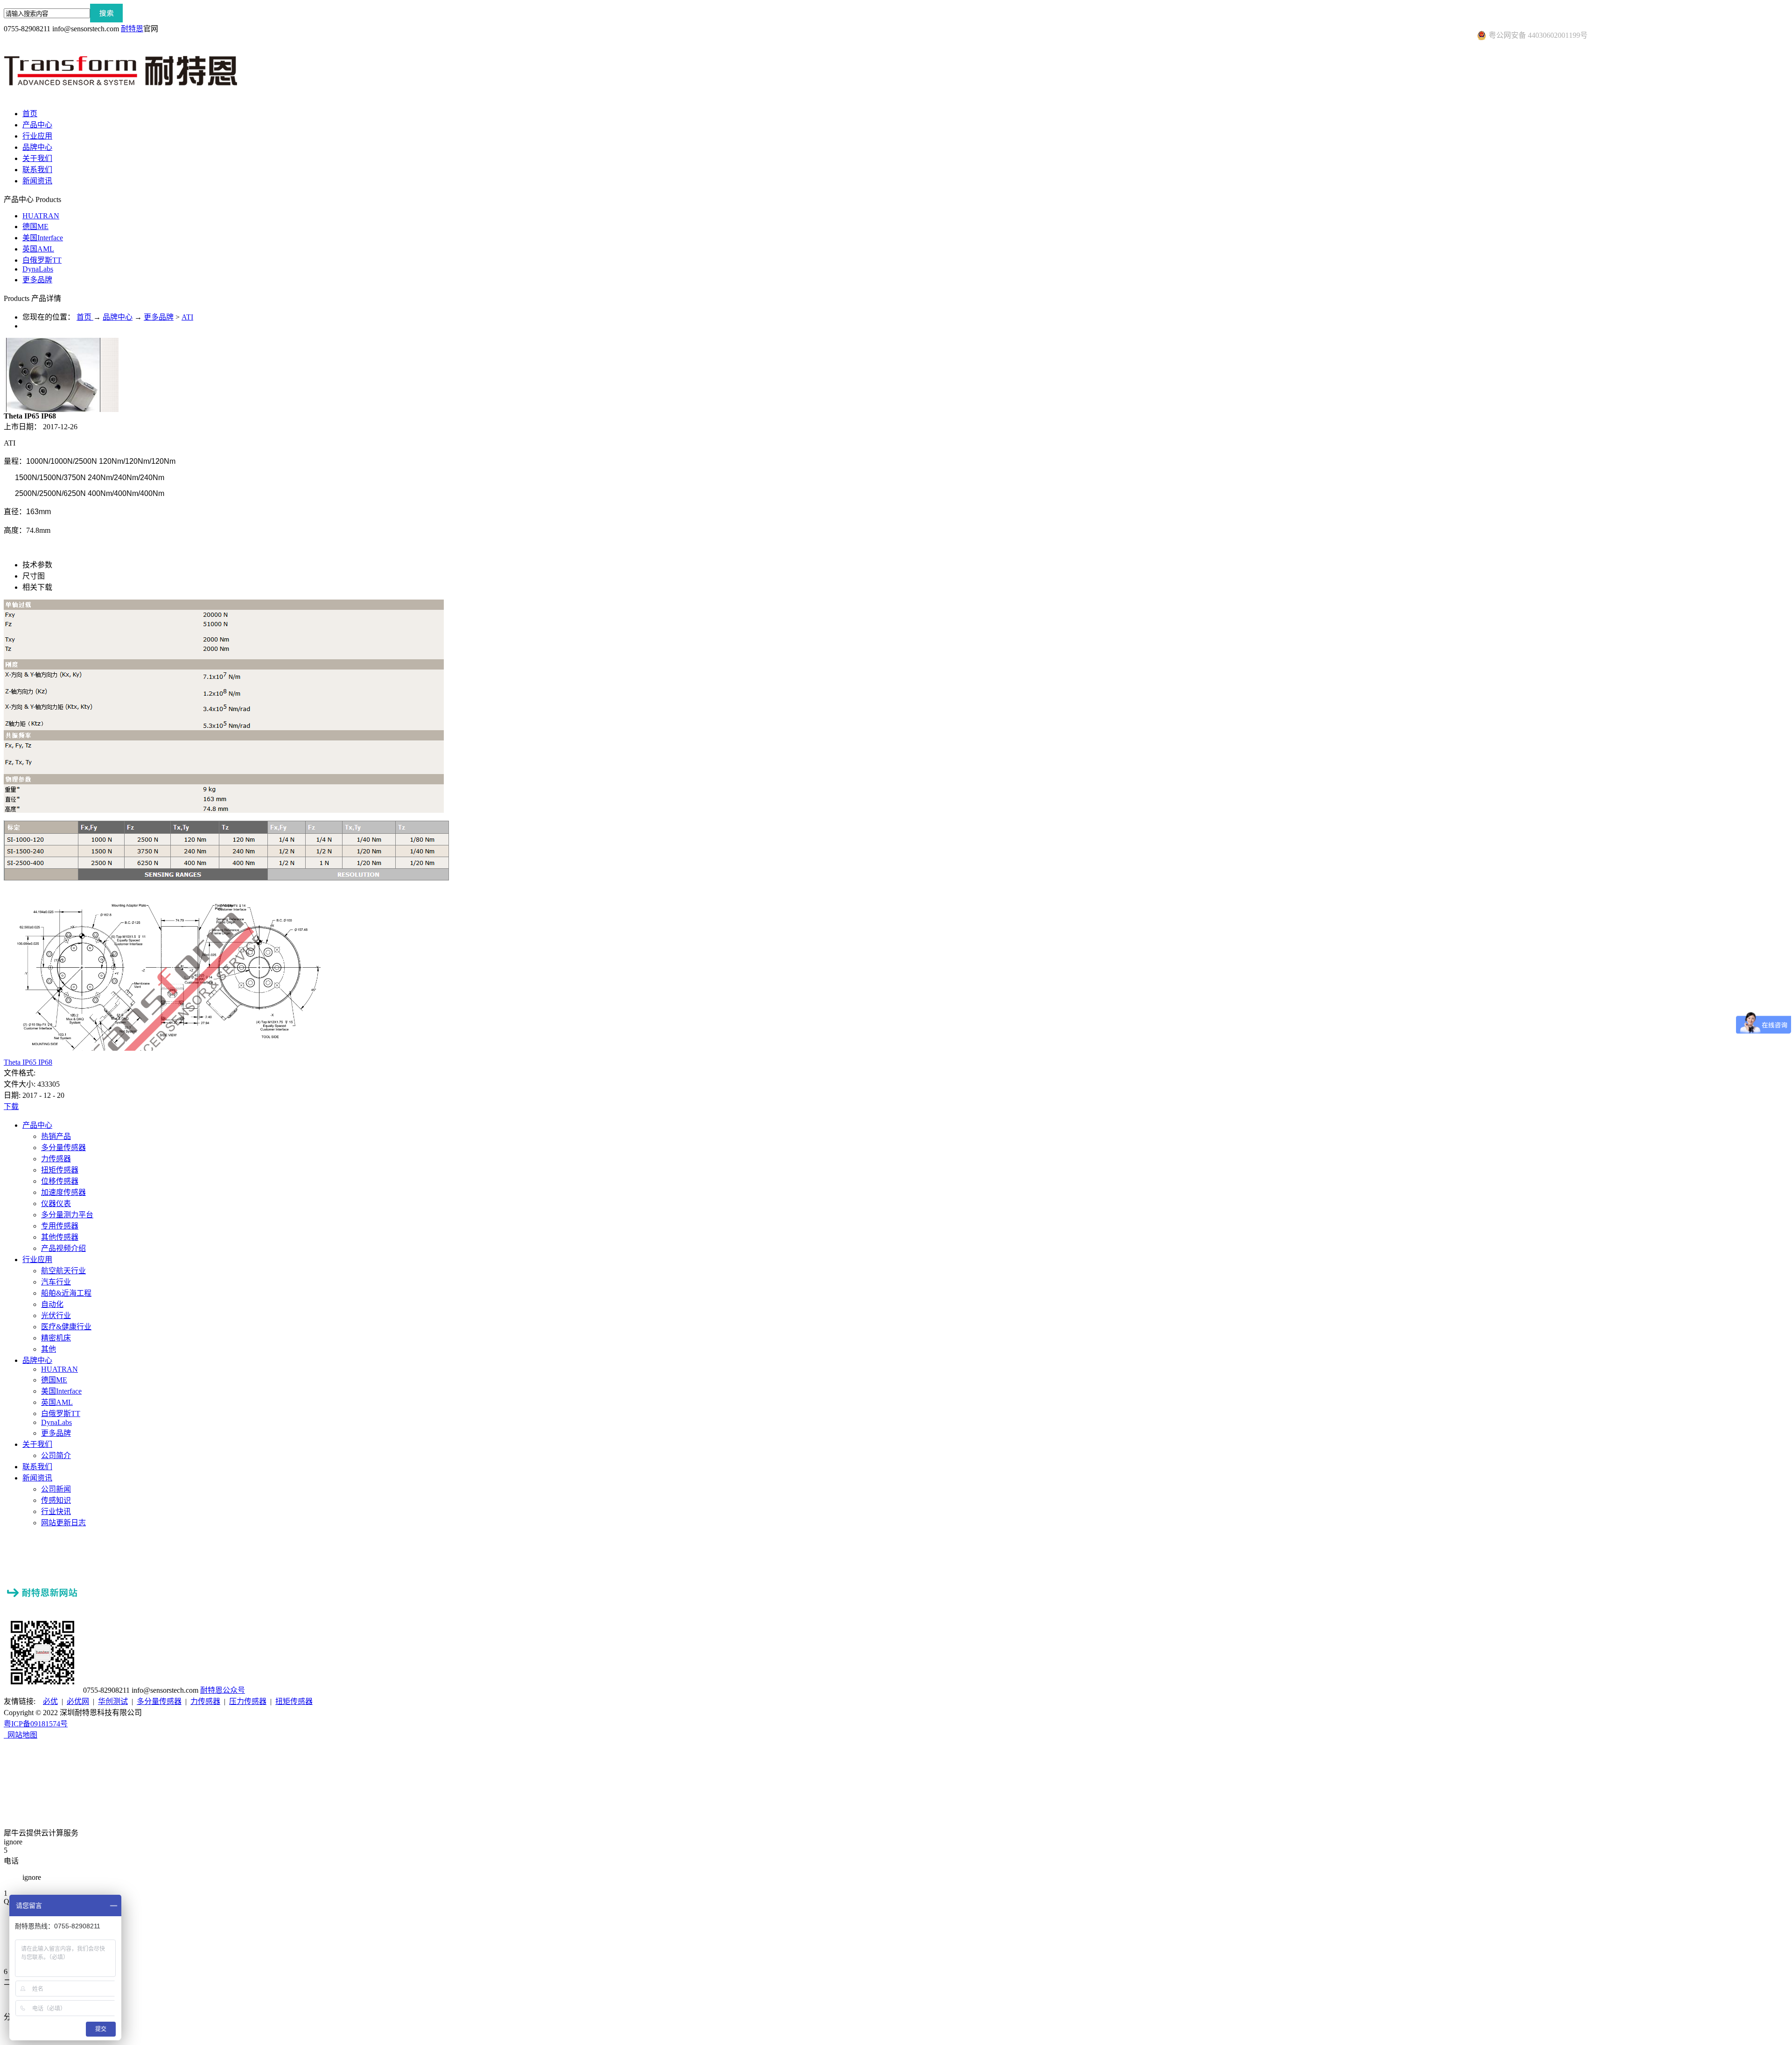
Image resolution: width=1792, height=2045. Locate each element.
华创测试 (113, 1701)
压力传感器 (248, 1701)
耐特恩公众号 (223, 1690)
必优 (50, 1701)
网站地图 (21, 1735)
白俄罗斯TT (42, 260)
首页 (30, 114)
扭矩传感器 (294, 1701)
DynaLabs (38, 269)
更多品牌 (37, 280)
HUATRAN (41, 216)
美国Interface (43, 238)
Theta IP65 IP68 (28, 1062)
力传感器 (205, 1701)
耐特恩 (132, 29)
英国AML (38, 249)
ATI (187, 317)
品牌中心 (118, 317)
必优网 (78, 1701)
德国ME (35, 227)
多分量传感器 (159, 1701)
